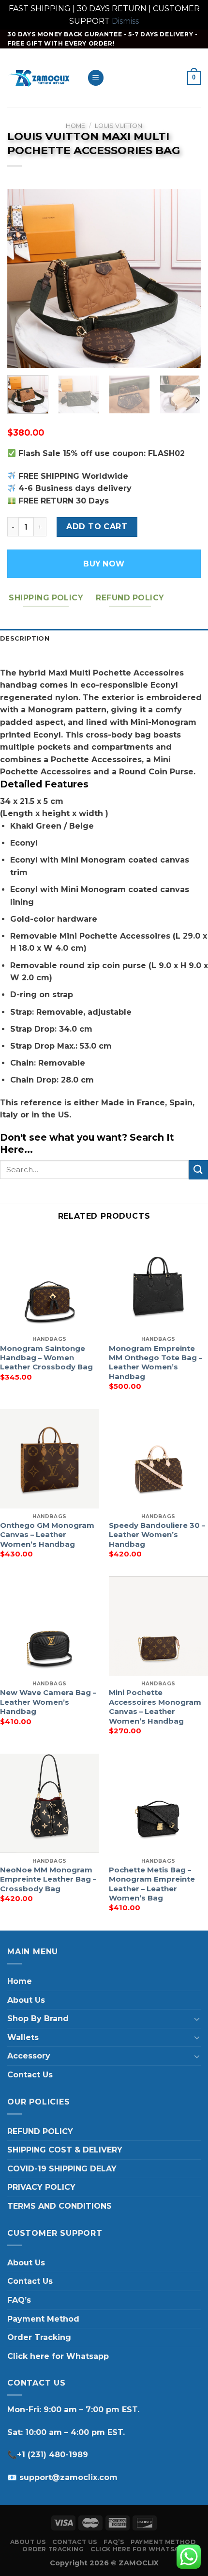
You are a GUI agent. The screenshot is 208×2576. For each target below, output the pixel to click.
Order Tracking (39, 2337)
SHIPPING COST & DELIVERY (65, 2150)
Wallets (23, 2037)
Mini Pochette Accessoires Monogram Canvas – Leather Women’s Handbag (155, 1707)
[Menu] (96, 78)
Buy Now (104, 564)
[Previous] (23, 279)
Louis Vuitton (119, 126)
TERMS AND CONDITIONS (59, 2206)
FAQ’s (19, 2300)
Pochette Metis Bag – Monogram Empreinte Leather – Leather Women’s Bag (152, 1884)
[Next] (185, 279)
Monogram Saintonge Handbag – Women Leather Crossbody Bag (46, 1358)
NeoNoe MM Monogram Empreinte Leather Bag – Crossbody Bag (48, 1879)
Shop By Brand (38, 2018)
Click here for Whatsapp (58, 2356)
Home (75, 126)
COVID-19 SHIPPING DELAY (62, 2169)
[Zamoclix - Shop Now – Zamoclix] (40, 78)
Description (25, 638)
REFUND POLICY (40, 2131)
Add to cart (97, 526)
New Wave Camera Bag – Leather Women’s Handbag (48, 1702)
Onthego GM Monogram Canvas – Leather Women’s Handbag (47, 1535)
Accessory (29, 2056)
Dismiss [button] (125, 21)
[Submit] (198, 1170)
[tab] (104, 639)
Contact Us (30, 2075)
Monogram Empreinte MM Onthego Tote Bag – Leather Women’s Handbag (156, 1363)
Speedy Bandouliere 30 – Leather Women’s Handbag (157, 1535)
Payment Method (43, 2319)
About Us (26, 2000)
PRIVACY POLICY (41, 2187)
